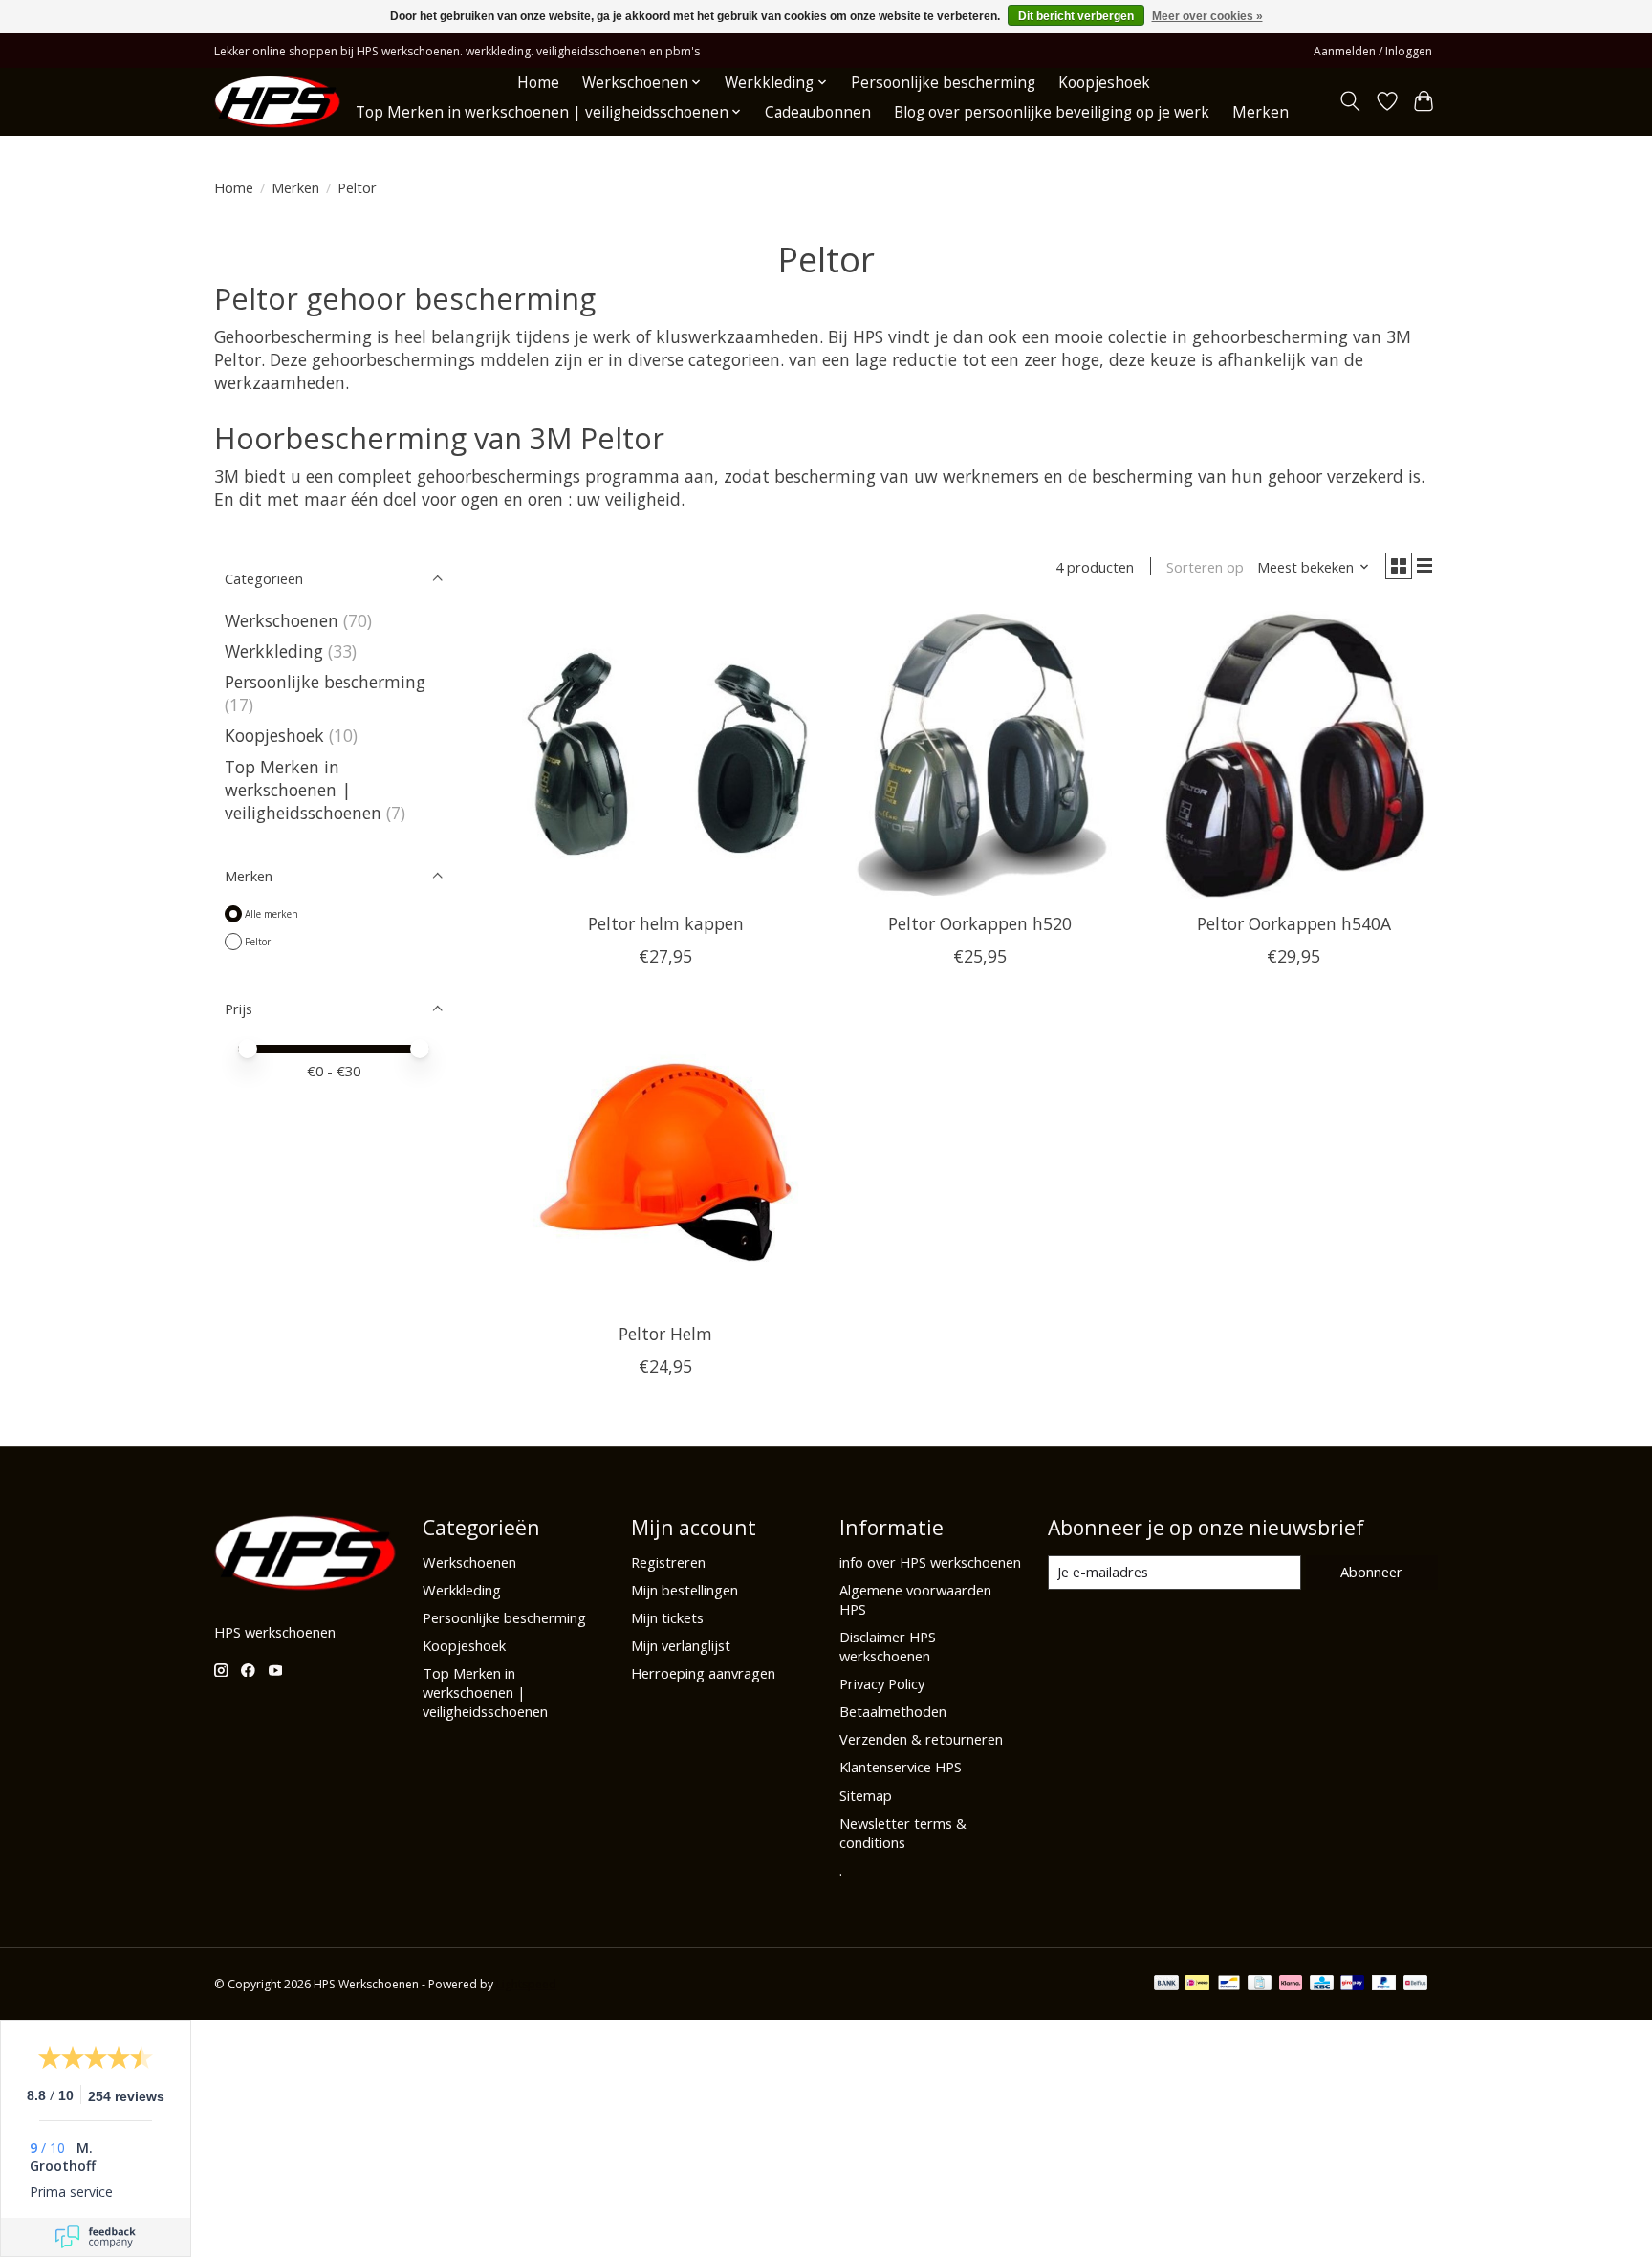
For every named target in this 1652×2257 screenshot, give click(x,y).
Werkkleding (274, 651)
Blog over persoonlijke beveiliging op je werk (1052, 112)
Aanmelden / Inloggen (1373, 51)
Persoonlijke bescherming (943, 83)
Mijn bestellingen (685, 1590)
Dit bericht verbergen (1076, 16)
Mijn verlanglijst (681, 1645)
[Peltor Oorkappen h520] (979, 755)
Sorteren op (1205, 567)
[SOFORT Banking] (1291, 1985)
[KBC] (1322, 1985)
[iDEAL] (1197, 1985)
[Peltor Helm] (666, 1164)
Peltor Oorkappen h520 (980, 923)
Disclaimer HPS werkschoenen (888, 1646)
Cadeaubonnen (818, 112)
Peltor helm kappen (666, 923)
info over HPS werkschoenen (930, 1562)
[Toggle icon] (1350, 101)
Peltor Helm (665, 1334)
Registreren (668, 1562)
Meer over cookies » (1207, 16)
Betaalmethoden (893, 1711)
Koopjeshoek (1104, 83)
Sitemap (866, 1795)
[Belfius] (1415, 1985)
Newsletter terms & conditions (903, 1833)
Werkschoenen (282, 620)
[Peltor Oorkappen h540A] (1294, 755)
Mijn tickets (667, 1617)
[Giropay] (1352, 1985)
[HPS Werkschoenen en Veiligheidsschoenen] (277, 102)
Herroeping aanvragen (703, 1673)
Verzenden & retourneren (921, 1739)
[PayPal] (1384, 1985)
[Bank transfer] (1166, 1985)
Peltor (258, 942)
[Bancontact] (1229, 1985)
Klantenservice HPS (901, 1767)
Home (538, 83)
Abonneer (1371, 1572)
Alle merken (272, 914)
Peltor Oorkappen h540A (1294, 923)
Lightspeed (526, 1984)
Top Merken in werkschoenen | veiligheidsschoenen (303, 790)
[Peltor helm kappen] (666, 755)
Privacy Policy (882, 1683)
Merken (1261, 112)
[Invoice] (1260, 1985)
